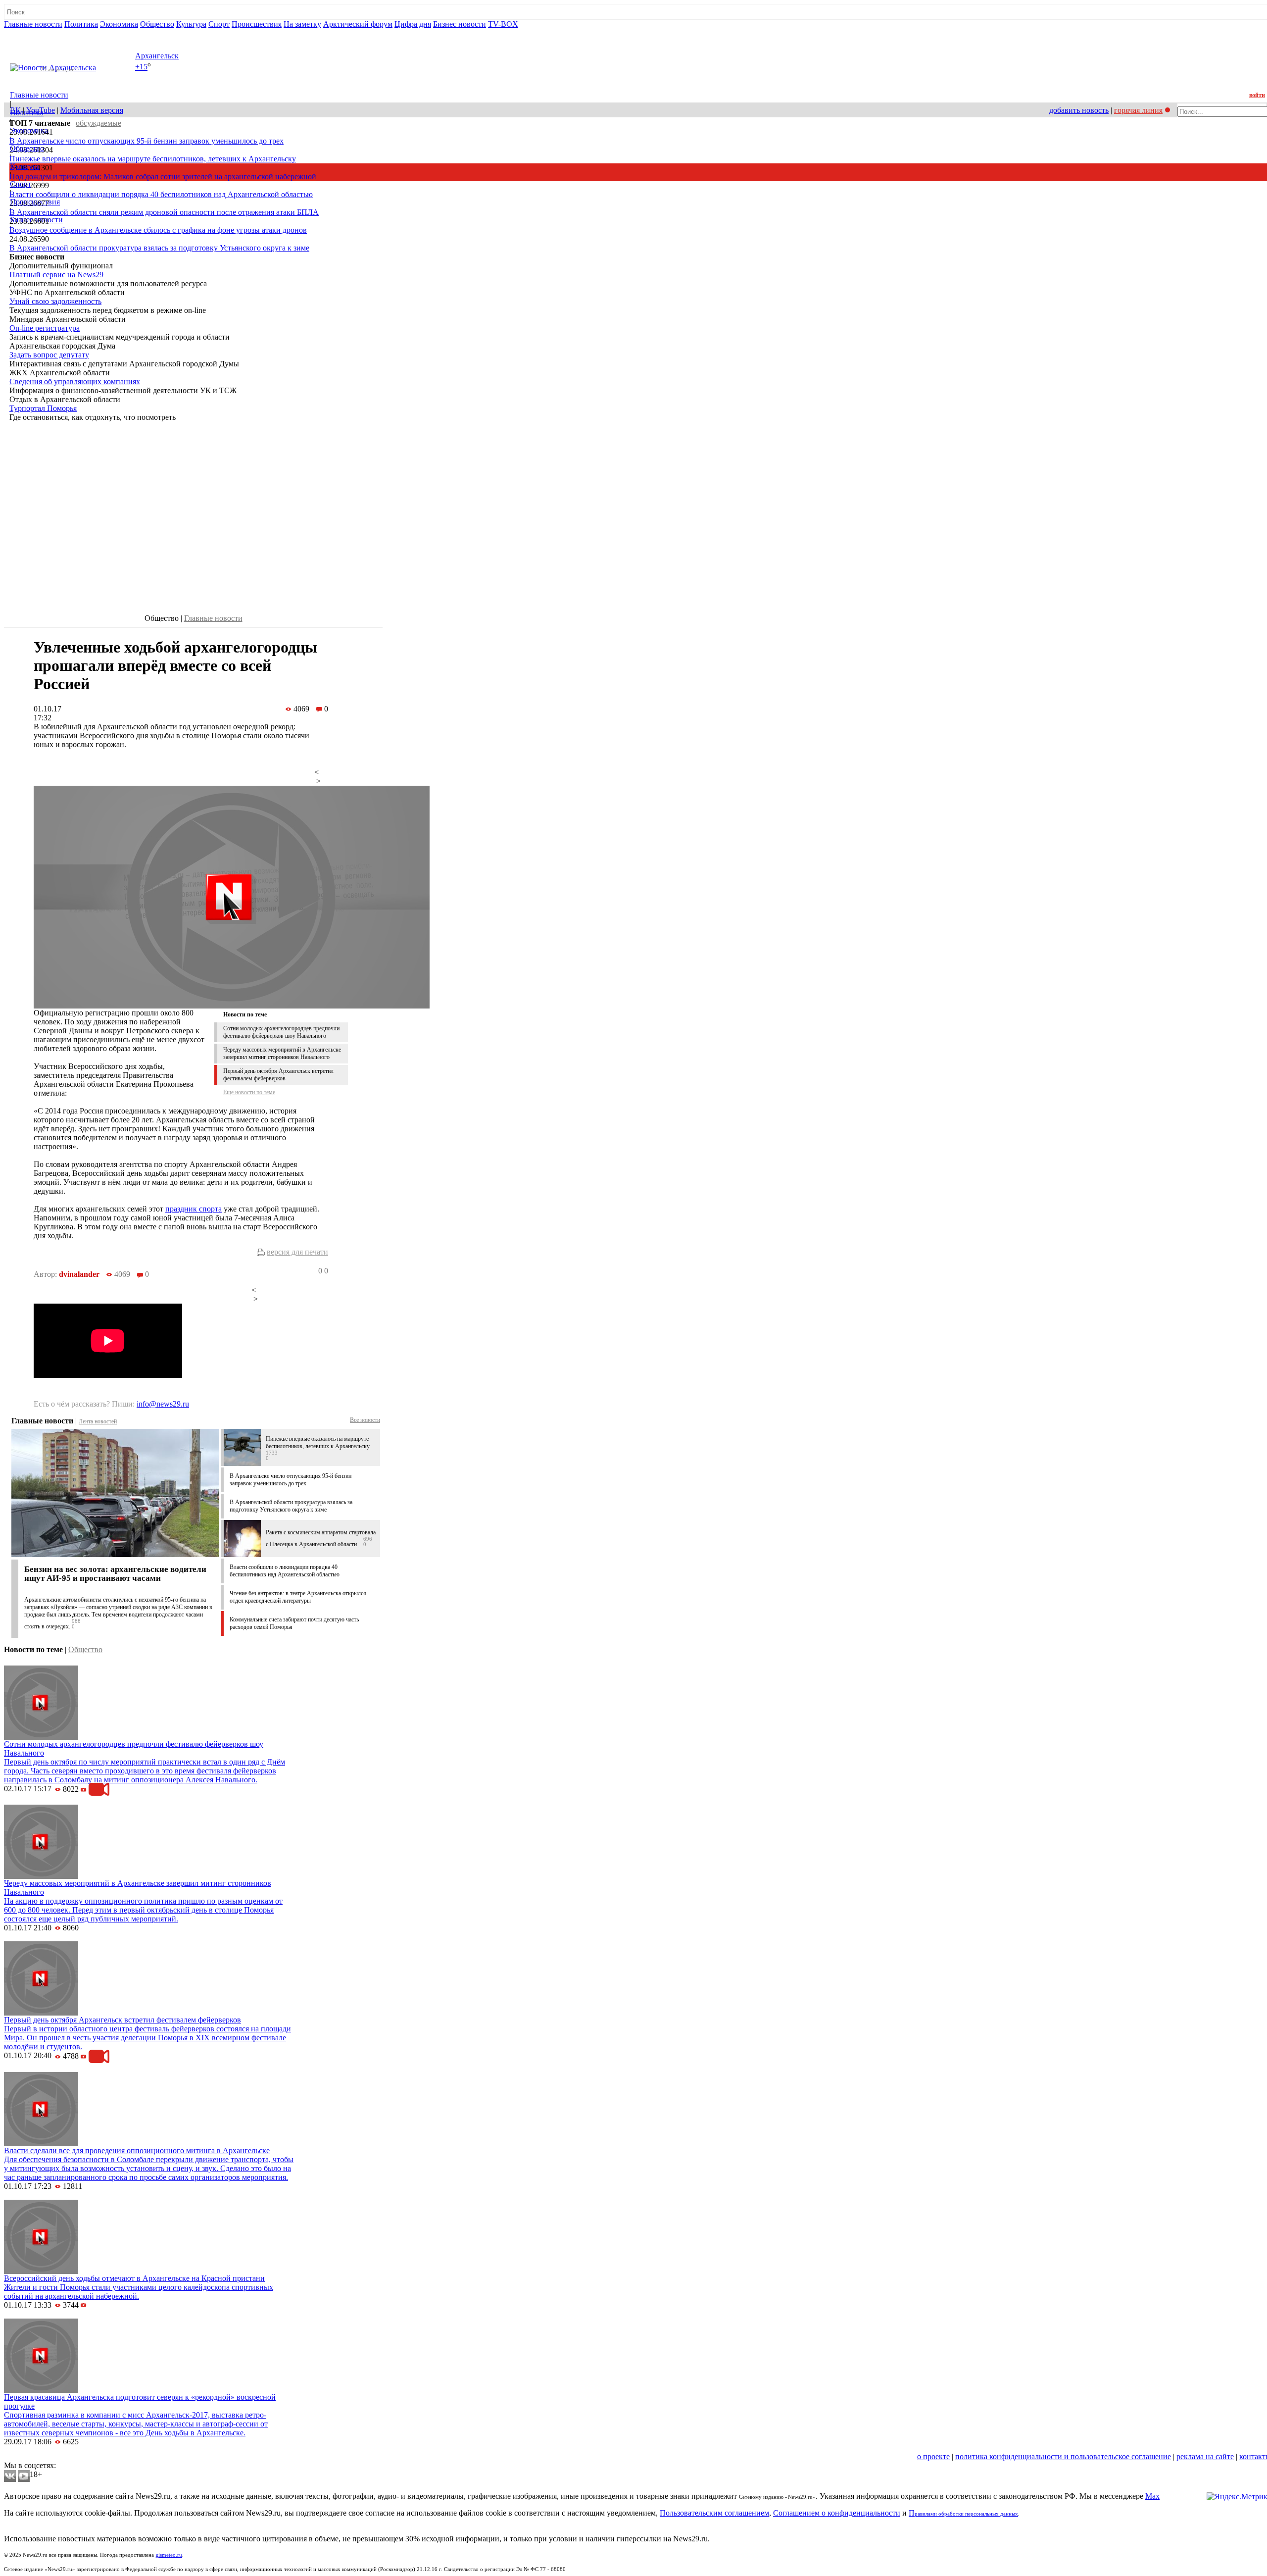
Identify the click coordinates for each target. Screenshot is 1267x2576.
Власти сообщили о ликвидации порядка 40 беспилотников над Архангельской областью (161, 194)
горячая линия (1138, 110)
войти (1257, 95)
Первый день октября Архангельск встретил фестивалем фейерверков (278, 1075)
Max (1152, 2496)
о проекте (933, 2456)
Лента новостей (98, 1421)
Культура (191, 24)
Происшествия (257, 24)
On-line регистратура (45, 328)
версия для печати (297, 1252)
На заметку (302, 24)
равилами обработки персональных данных (966, 2514)
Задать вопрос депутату (49, 355)
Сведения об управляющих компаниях (75, 381)
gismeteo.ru (169, 2555)
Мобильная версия (92, 110)
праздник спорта (194, 1209)
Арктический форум (358, 24)
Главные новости (33, 24)
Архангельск (157, 56)
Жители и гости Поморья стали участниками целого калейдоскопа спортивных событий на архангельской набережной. (139, 2292)
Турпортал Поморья (43, 408)
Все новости (365, 1420)
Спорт (219, 24)
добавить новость (1079, 110)
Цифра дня (413, 24)
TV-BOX (503, 24)
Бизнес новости (460, 24)
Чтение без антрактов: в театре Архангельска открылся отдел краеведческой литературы (298, 1597)
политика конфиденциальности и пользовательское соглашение (1063, 2456)
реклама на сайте (1205, 2456)
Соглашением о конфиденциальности (837, 2513)
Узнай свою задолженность (55, 301)
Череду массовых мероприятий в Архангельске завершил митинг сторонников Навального (282, 1053)
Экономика (119, 24)
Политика (81, 24)
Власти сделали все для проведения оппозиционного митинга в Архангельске (137, 2150)
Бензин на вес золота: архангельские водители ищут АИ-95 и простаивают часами (115, 1574)
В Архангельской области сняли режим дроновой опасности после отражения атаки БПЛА (164, 212)
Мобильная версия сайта (49, 2456)
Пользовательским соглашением (714, 2513)
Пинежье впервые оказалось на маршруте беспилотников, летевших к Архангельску (153, 159)
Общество (157, 24)
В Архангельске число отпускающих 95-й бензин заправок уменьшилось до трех (146, 141)
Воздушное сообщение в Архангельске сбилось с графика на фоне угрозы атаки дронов (158, 230)
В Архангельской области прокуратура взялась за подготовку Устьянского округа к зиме (159, 248)
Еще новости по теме (249, 1092)
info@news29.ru (163, 1404)
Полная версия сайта (42, 33)
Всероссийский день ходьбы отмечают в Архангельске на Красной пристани (134, 2278)
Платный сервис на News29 (56, 275)
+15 (141, 67)
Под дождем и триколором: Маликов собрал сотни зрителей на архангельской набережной (163, 177)
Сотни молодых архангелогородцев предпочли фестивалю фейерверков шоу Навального (281, 1032)
